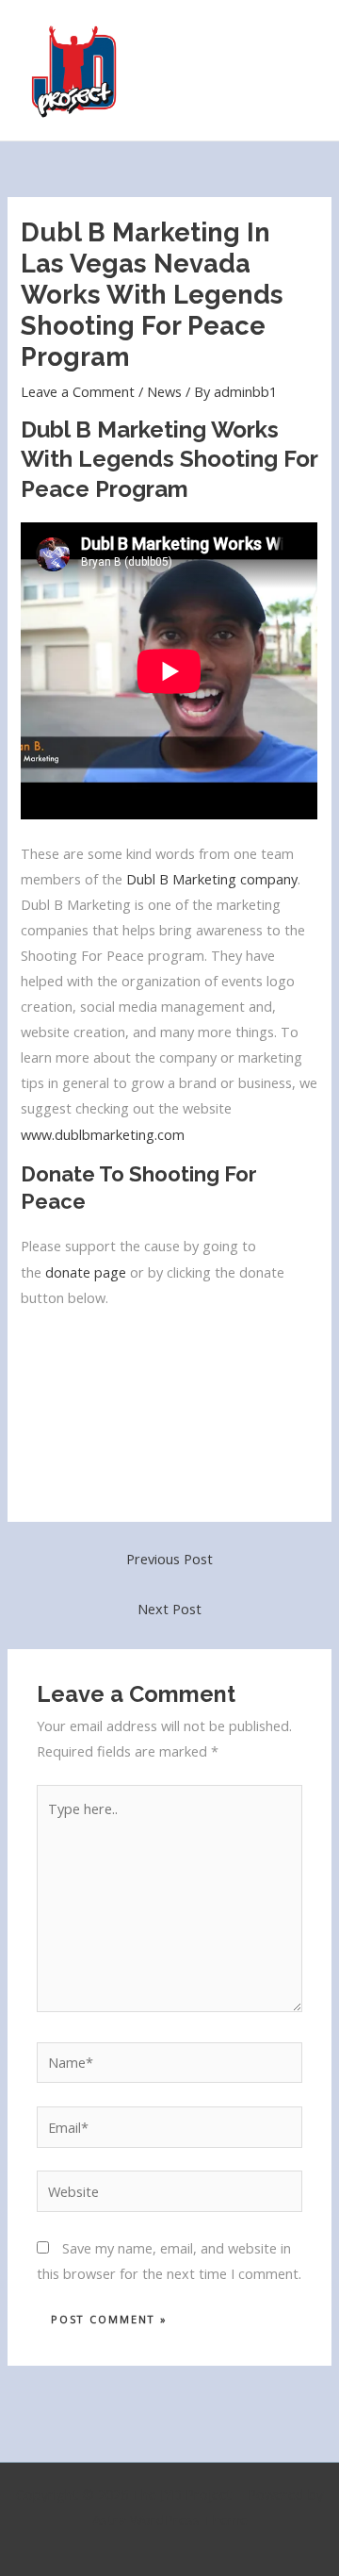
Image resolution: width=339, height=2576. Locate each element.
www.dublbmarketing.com (103, 1134)
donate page (86, 1272)
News (164, 391)
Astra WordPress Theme (170, 2519)
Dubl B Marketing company (212, 879)
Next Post (169, 1609)
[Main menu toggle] (300, 71)
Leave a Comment (78, 391)
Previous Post (169, 1559)
